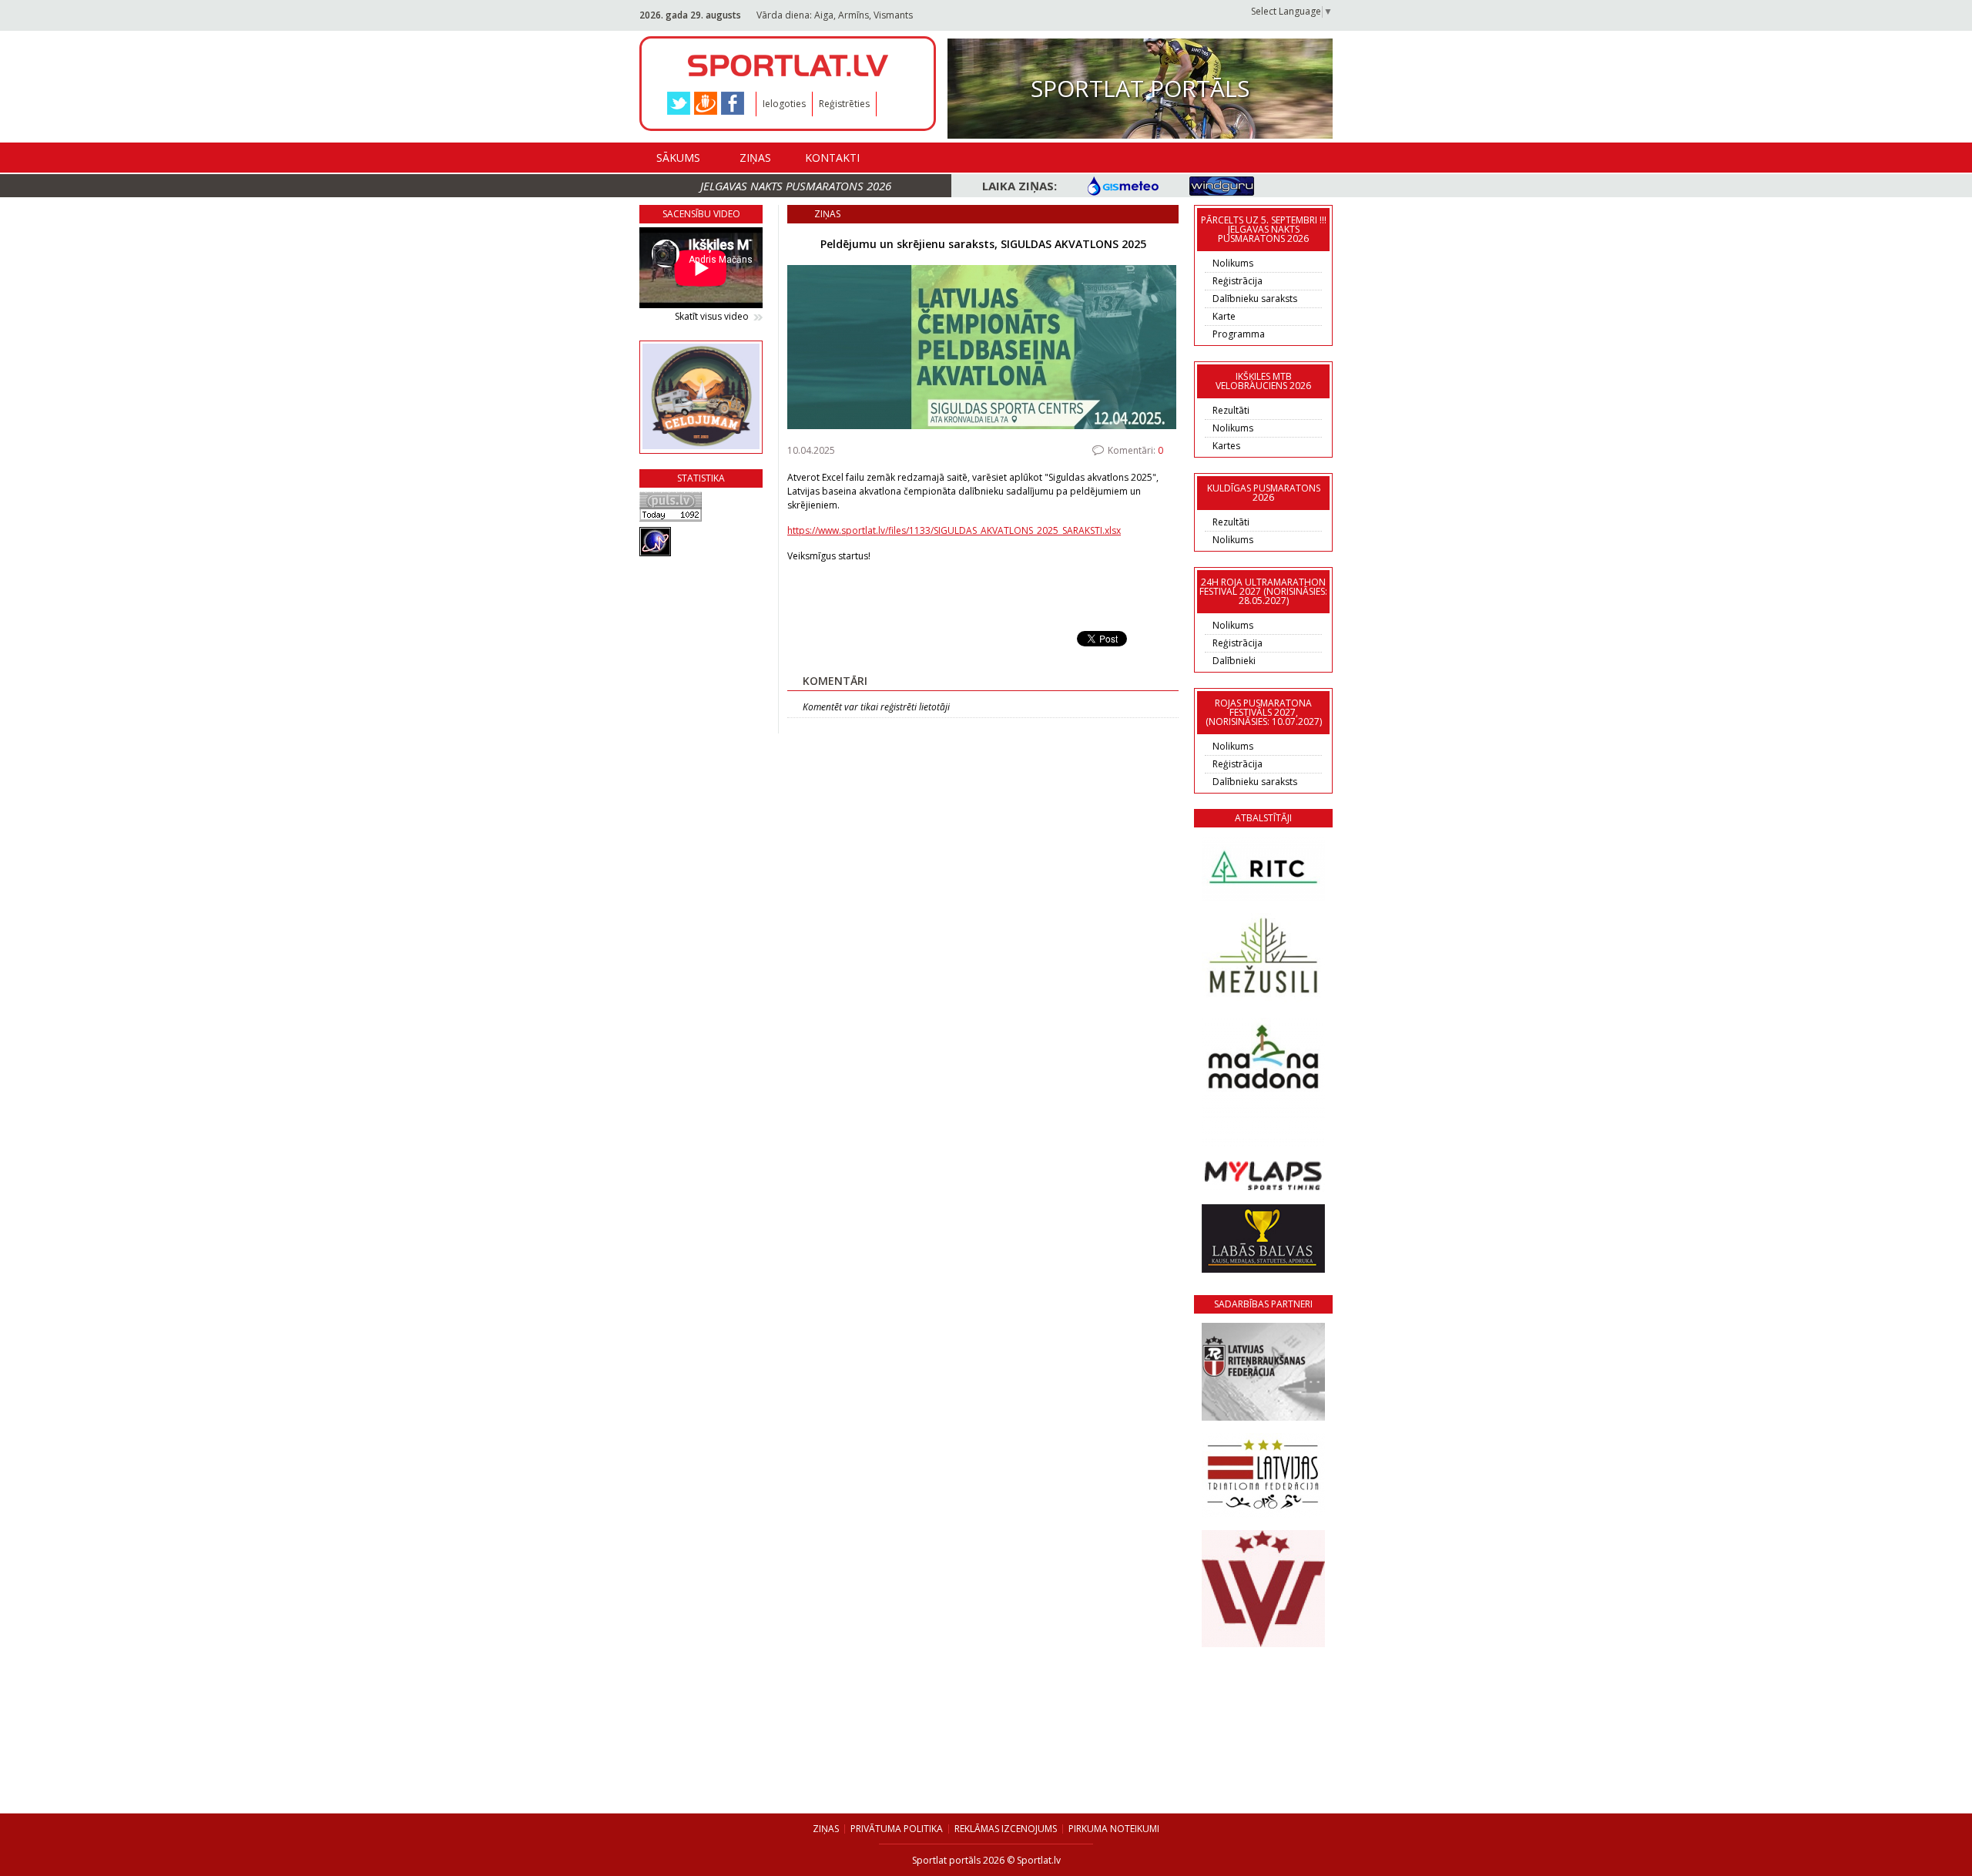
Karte (1224, 316)
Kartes (1226, 446)
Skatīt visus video (712, 317)
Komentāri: (1135, 450)
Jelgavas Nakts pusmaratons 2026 (796, 186)
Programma (1239, 334)
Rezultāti (1231, 410)
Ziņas (755, 158)
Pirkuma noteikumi (1114, 1829)
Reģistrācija (1238, 281)
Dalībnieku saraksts (1255, 299)
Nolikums (1233, 263)
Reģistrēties (844, 104)
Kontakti (832, 158)
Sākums (678, 158)
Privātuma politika (897, 1829)
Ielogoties (784, 104)
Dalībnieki (1234, 661)
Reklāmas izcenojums (1006, 1829)
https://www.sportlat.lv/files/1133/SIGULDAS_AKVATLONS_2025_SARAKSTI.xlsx (954, 530)
